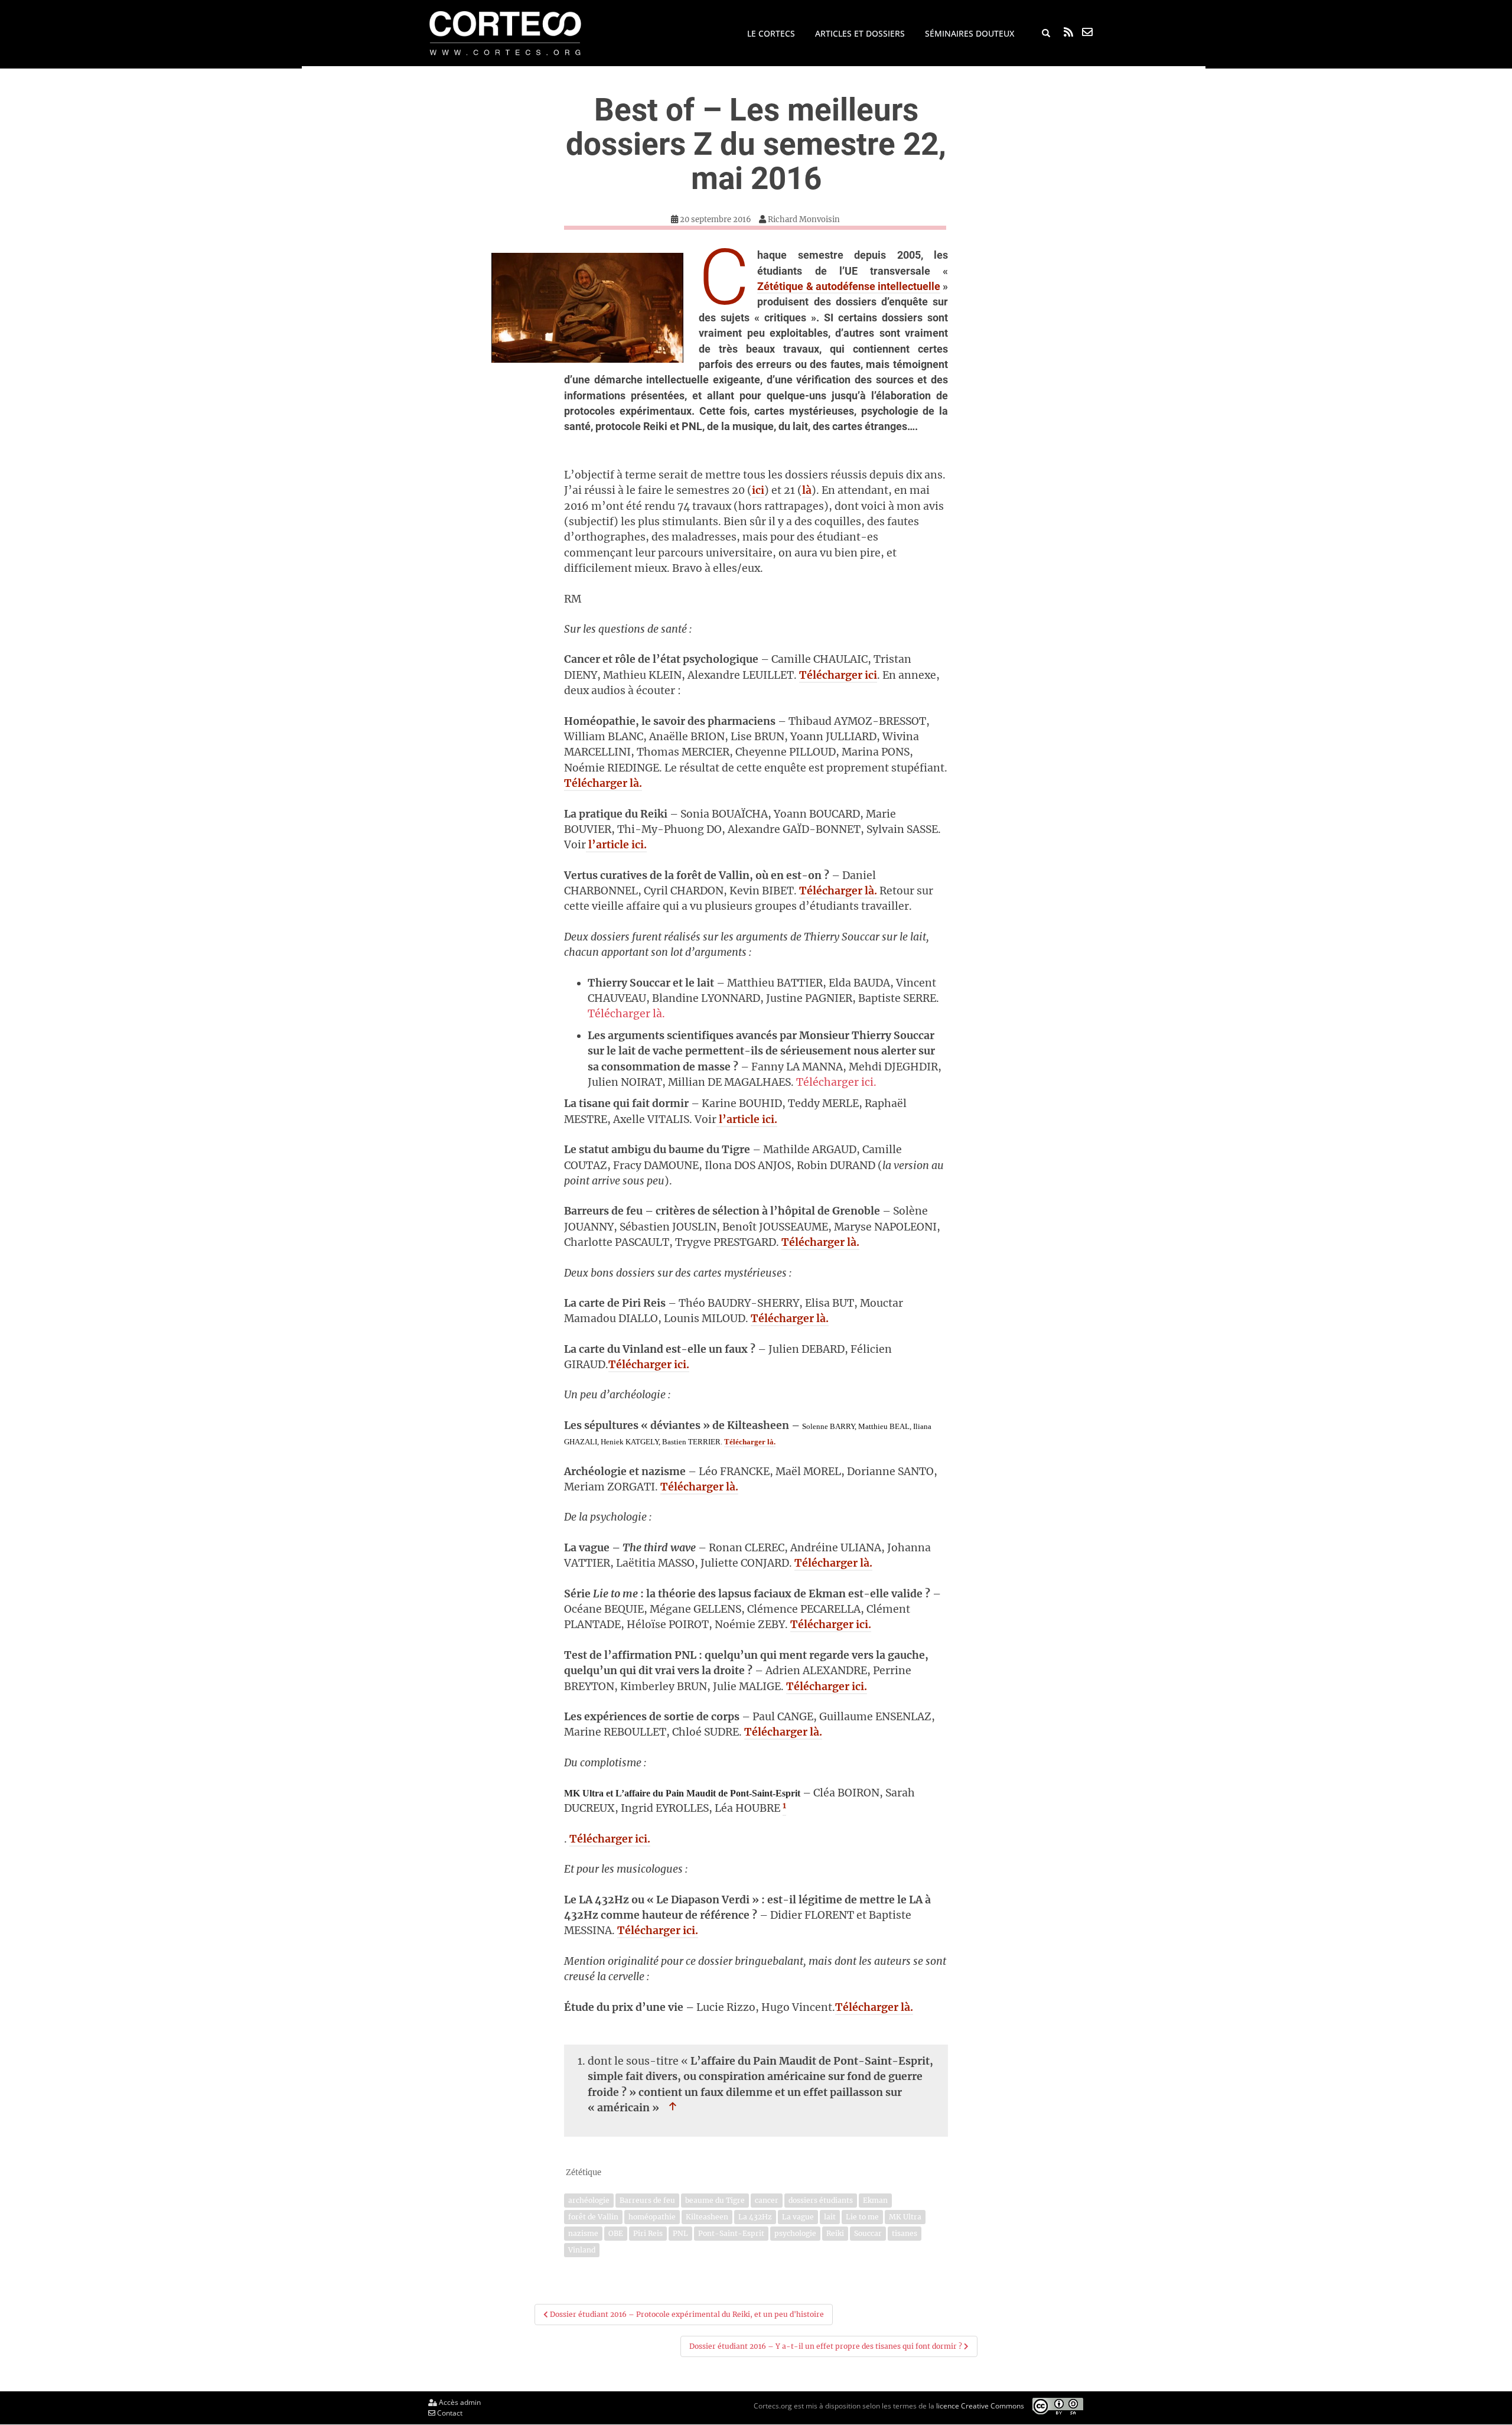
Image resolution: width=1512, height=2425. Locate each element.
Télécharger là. (603, 783)
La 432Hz (755, 2217)
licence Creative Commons (980, 2405)
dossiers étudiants (821, 2200)
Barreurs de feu (647, 2200)
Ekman (875, 2200)
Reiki (835, 2233)
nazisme (583, 2233)
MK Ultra (905, 2217)
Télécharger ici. (836, 1082)
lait (830, 2217)
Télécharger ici (838, 675)
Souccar (868, 2233)
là (807, 490)
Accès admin (459, 2402)
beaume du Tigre (715, 2200)
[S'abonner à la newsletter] (1087, 32)
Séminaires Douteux (970, 33)
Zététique (584, 2172)
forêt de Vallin (593, 2217)
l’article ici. (616, 845)
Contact (449, 2413)
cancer (767, 2200)
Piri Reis (648, 2233)
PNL (680, 2233)
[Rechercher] (1046, 34)
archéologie (589, 2200)
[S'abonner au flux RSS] (1068, 32)
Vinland (582, 2250)
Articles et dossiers (860, 33)
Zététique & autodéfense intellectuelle (848, 287)
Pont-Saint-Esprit (731, 2233)
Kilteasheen (707, 2217)
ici (758, 490)
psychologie (795, 2233)
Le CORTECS (771, 33)
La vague (798, 2217)
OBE (616, 2233)
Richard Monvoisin (804, 219)
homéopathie (652, 2217)
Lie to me (862, 2217)
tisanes (905, 2233)
